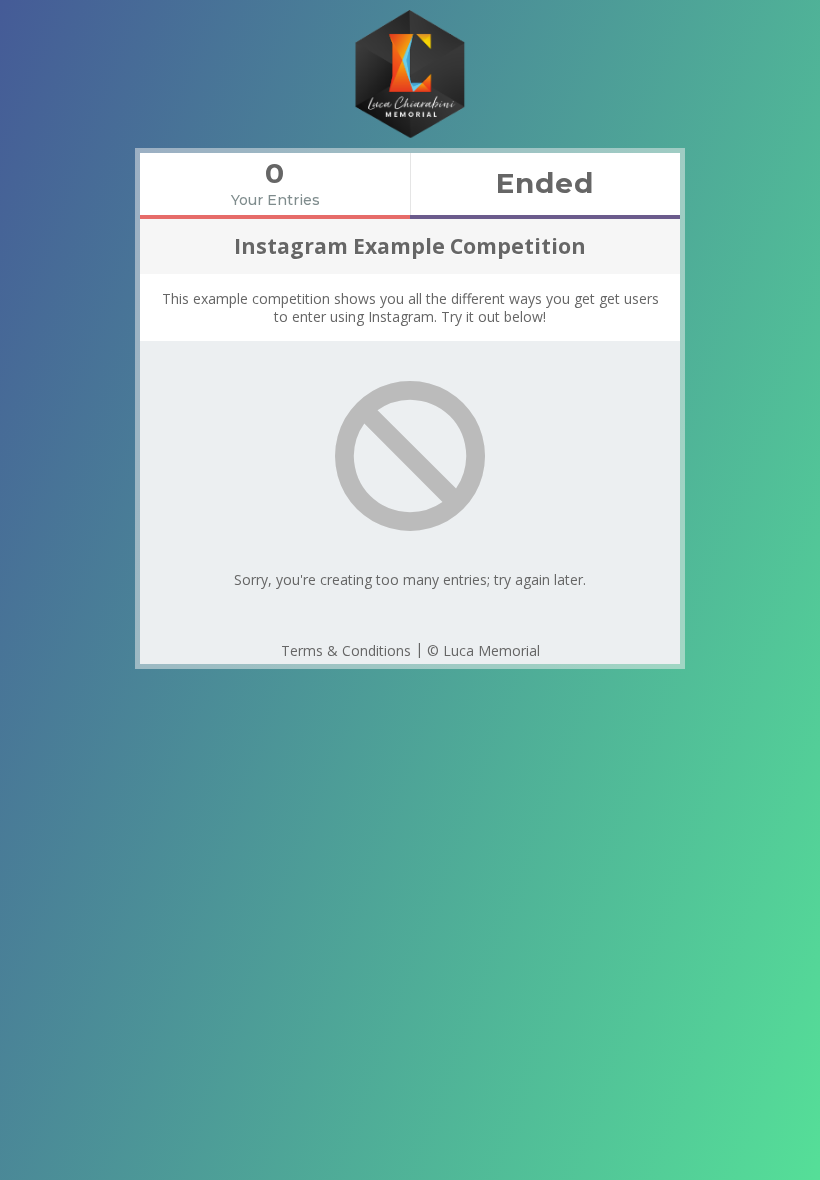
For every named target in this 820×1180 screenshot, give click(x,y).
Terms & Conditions (346, 650)
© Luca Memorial (483, 650)
